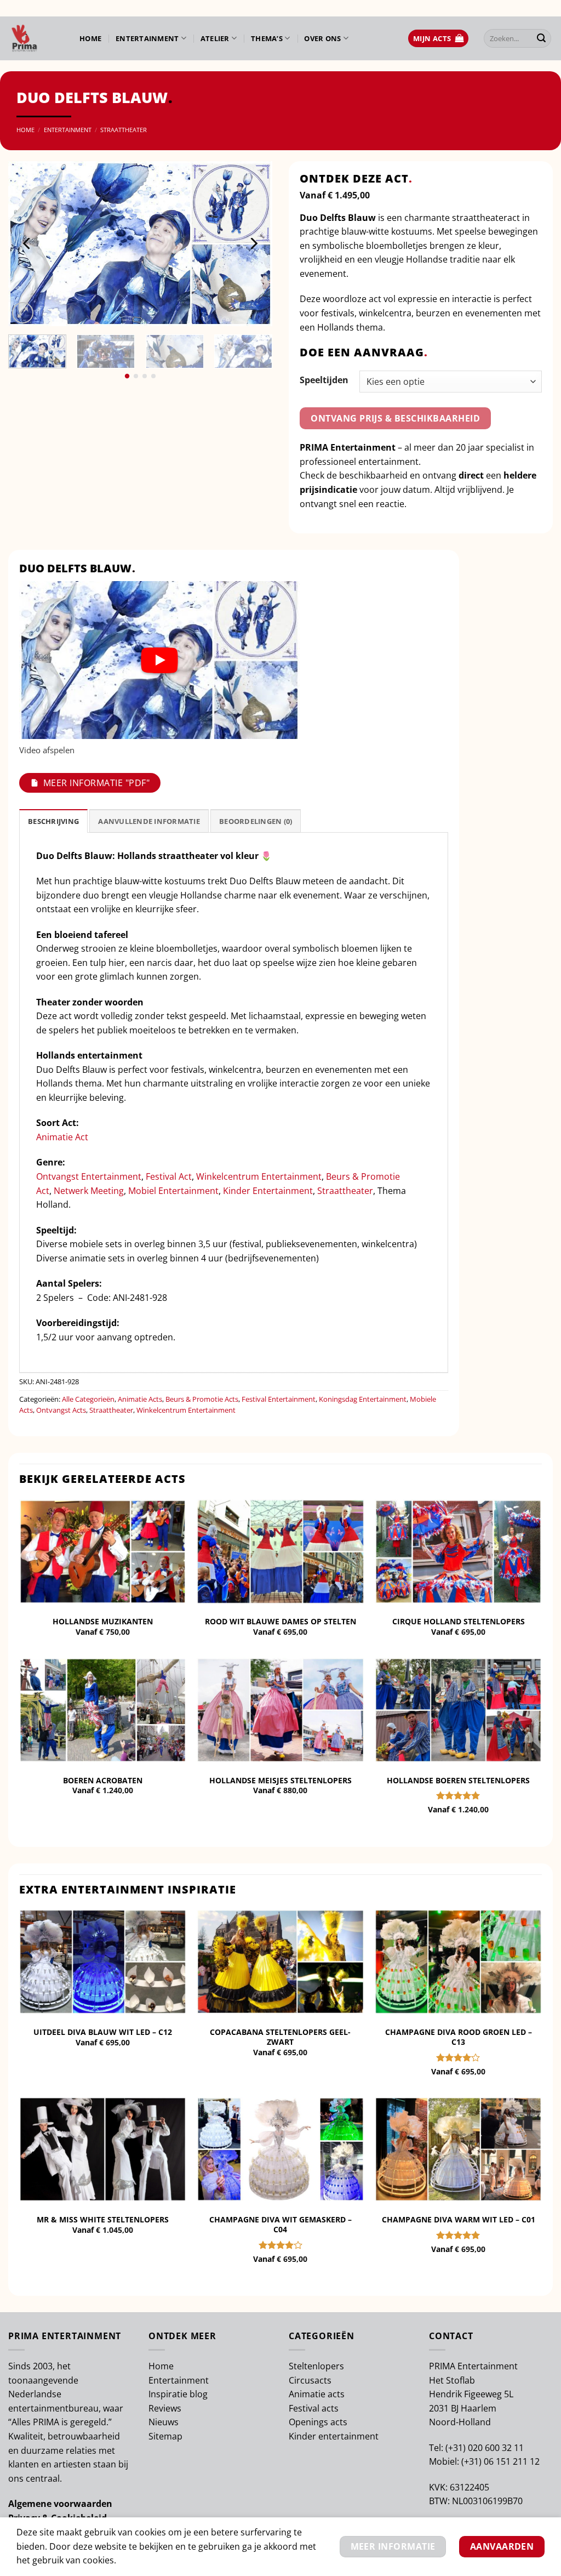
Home (90, 38)
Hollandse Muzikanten (103, 1622)
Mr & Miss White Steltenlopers (103, 2220)
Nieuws (164, 2422)
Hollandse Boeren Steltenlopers (458, 1781)
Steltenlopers (316, 2366)
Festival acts (314, 2408)
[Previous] (27, 243)
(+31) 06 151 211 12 (500, 2461)
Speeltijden (324, 380)
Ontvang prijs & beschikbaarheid (395, 418)
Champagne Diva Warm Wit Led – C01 (459, 2220)
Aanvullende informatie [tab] (149, 821)
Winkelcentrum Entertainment (259, 1176)
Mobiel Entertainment (173, 1191)
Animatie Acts (140, 1399)
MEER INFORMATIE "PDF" (96, 783)
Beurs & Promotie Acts (202, 1399)
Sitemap (165, 2436)
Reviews (165, 2408)
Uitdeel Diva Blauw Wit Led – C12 (103, 2032)
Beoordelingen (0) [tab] (256, 821)
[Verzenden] (541, 38)
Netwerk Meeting (89, 1191)
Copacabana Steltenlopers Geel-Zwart (280, 2037)
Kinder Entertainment (268, 1191)
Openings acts (318, 2422)
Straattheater (124, 130)
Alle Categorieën (88, 1399)
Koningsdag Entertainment (363, 1399)
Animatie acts (317, 2394)
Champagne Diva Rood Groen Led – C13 (459, 2037)
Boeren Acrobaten (103, 1781)
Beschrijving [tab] (53, 821)
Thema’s (267, 38)
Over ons (322, 38)
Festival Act (169, 1176)
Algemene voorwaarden (60, 2504)
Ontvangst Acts (61, 1410)
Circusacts (310, 2380)
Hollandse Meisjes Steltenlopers (280, 1781)
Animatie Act (62, 1137)
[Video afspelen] (159, 660)
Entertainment (147, 38)
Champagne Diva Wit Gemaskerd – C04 (280, 2225)
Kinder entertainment (334, 2436)
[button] (438, 39)
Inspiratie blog (178, 2394)
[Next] (253, 243)
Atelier (215, 38)
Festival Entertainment (279, 1399)
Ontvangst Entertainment (89, 1176)
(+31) (457, 2448)
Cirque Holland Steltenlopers (459, 1622)
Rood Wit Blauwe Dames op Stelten (280, 1622)
